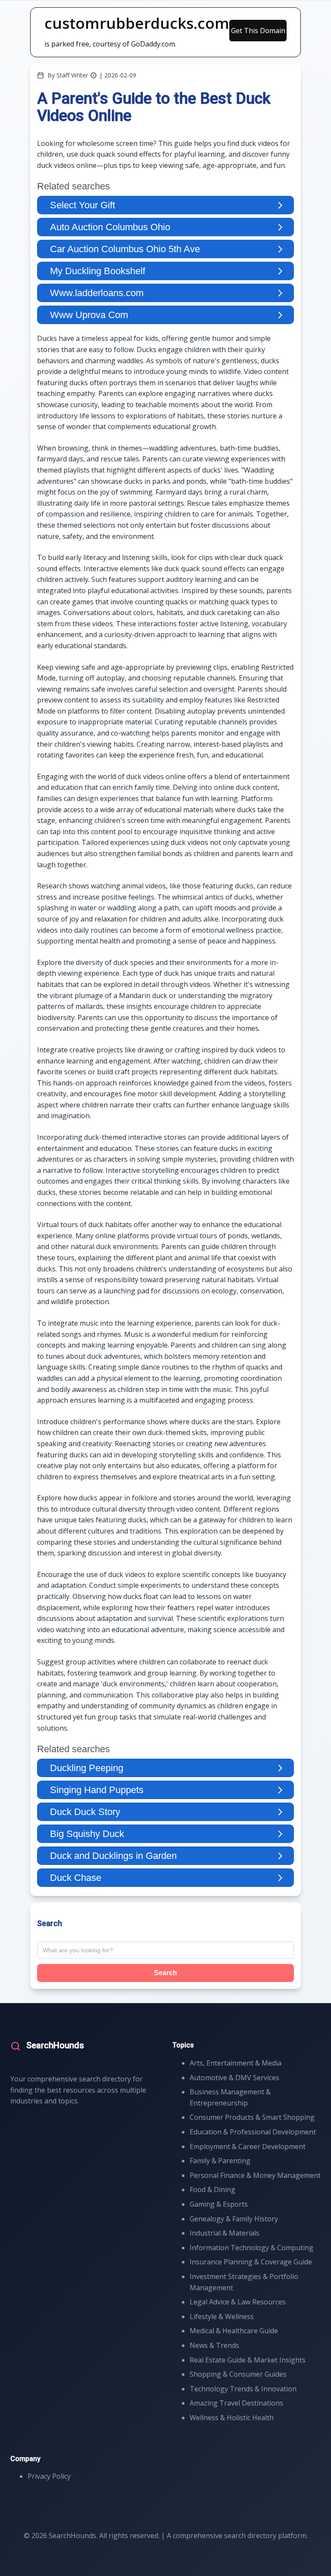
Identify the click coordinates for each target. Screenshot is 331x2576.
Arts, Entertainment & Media (236, 2063)
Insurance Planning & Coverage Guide (251, 2262)
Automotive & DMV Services (234, 2078)
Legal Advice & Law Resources (238, 2302)
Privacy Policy (49, 2476)
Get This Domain (258, 31)
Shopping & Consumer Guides (238, 2374)
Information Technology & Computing (251, 2248)
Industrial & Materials (225, 2233)
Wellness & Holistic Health (232, 2418)
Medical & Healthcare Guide (234, 2331)
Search (165, 1973)
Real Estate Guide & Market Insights (248, 2360)
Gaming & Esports (219, 2204)
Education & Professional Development (253, 2132)
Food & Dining (212, 2189)
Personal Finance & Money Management (255, 2175)
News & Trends (214, 2345)
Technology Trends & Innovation (243, 2389)
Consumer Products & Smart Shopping (252, 2117)
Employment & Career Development (248, 2146)
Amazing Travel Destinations (236, 2403)
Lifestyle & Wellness (222, 2316)
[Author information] (94, 75)
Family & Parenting (220, 2161)
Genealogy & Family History (234, 2219)
